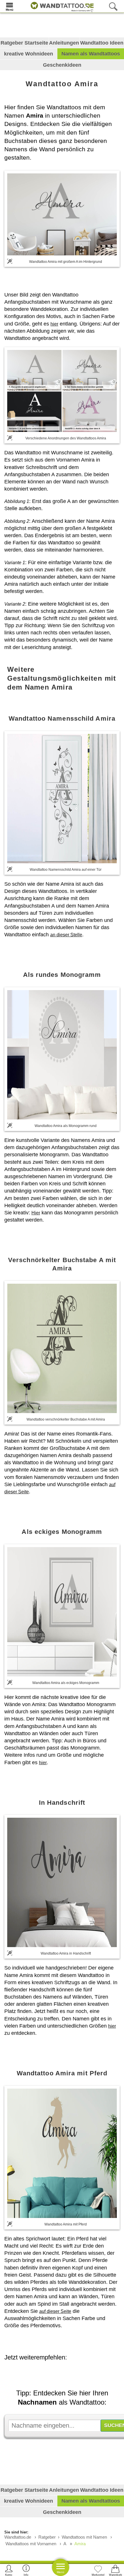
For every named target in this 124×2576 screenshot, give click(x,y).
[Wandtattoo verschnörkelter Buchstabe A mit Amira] (62, 1348)
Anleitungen (64, 43)
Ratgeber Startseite (24, 43)
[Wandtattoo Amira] (62, 214)
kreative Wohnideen (29, 54)
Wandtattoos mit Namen (84, 2537)
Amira (80, 2544)
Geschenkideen (62, 65)
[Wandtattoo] (61, 6)
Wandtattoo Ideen (102, 43)
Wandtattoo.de (18, 2537)
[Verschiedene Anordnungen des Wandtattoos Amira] (62, 391)
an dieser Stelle (66, 935)
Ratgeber (47, 2537)
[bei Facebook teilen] (65, 2374)
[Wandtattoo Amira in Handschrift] (62, 1882)
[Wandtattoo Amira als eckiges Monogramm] (62, 1612)
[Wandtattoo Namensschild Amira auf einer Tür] (62, 799)
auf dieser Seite (55, 2311)
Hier (36, 1213)
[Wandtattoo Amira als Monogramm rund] (62, 1055)
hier (54, 324)
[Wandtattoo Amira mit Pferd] (62, 2153)
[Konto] (9, 2570)
